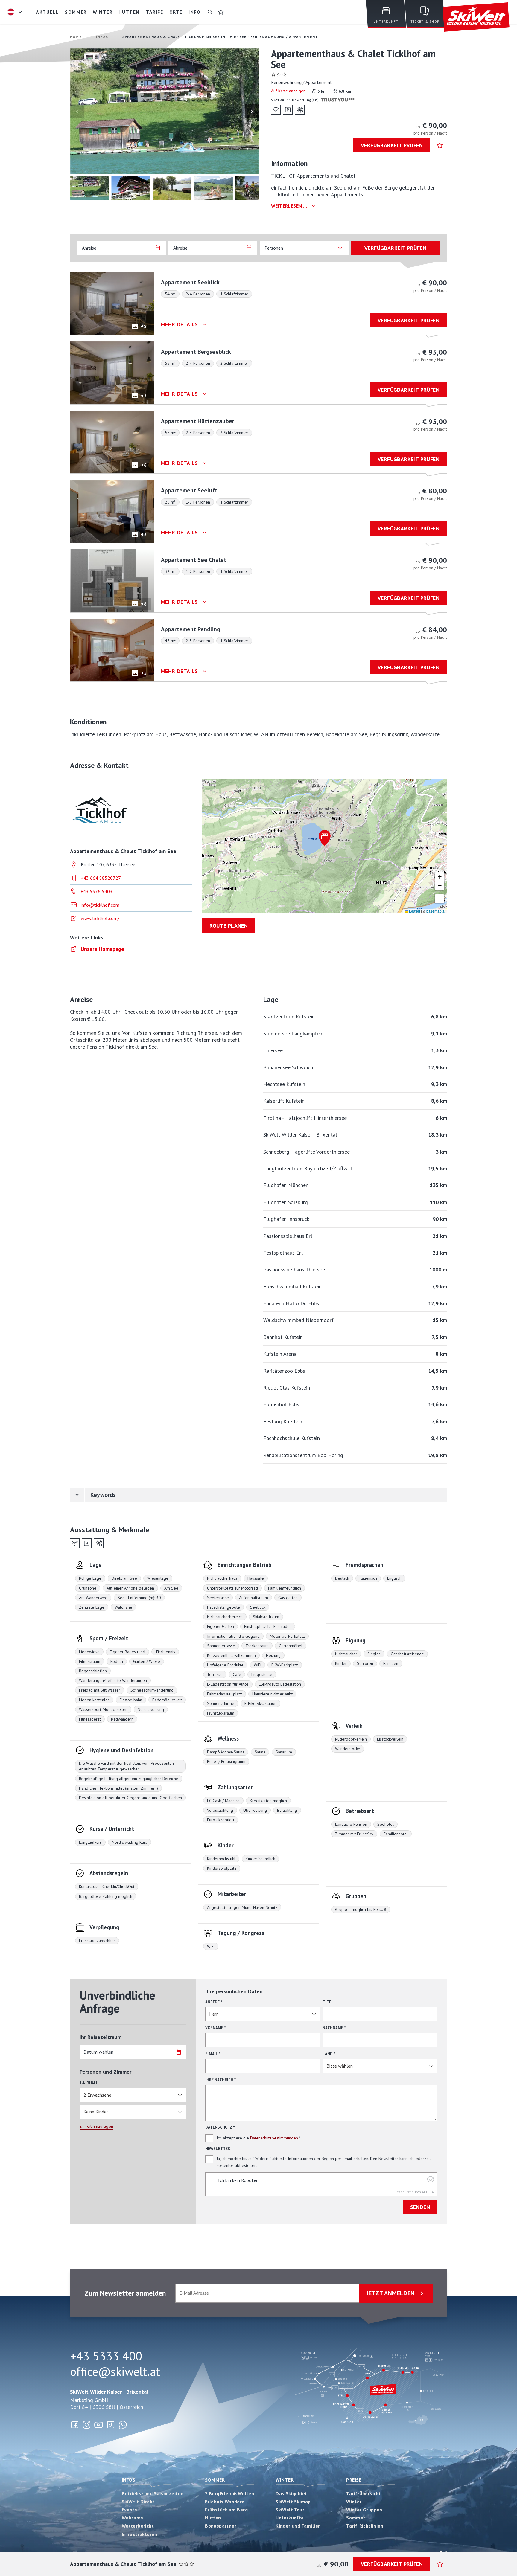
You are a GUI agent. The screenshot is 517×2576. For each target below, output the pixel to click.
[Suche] (210, 12)
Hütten (213, 2518)
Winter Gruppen (364, 2510)
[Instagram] (87, 2425)
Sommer (215, 2480)
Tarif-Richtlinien (365, 2526)
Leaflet (414, 911)
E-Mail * (213, 2054)
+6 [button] (144, 465)
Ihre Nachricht (221, 2080)
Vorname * (216, 2028)
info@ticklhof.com (100, 905)
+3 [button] (144, 534)
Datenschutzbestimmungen (274, 2138)
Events (129, 2510)
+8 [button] (144, 326)
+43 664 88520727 (101, 878)
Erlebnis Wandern (225, 2502)
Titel (328, 2002)
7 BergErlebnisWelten (229, 2493)
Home (76, 37)
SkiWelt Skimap (293, 2502)
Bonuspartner (221, 2526)
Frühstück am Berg (226, 2510)
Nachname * (334, 2028)
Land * (329, 2054)
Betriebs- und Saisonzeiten (153, 2493)
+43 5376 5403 (96, 891)
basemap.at (436, 911)
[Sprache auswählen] (16, 12)
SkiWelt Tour (290, 2510)
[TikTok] (111, 2425)
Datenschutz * (220, 2127)
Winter (285, 2480)
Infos (129, 2480)
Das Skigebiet (291, 2493)
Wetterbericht (138, 2526)
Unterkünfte (290, 2518)
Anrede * (214, 2002)
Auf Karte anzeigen (288, 91)
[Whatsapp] (123, 2425)
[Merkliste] (221, 12)
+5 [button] (144, 396)
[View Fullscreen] (440, 899)
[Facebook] (75, 2425)
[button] (165, 111)
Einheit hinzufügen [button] (96, 2126)
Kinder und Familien (298, 2526)
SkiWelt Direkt (138, 2502)
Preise (354, 2480)
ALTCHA (428, 2192)
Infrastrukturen (140, 2534)
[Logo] (476, 17)
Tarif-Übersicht (364, 2493)
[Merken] (440, 145)
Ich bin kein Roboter (238, 2180)
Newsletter (218, 2149)
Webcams (133, 2518)
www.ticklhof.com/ (100, 918)
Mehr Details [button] (180, 324)
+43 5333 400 (106, 2356)
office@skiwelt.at (115, 2371)
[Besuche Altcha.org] (431, 2181)
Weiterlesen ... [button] (289, 206)
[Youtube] (99, 2425)
